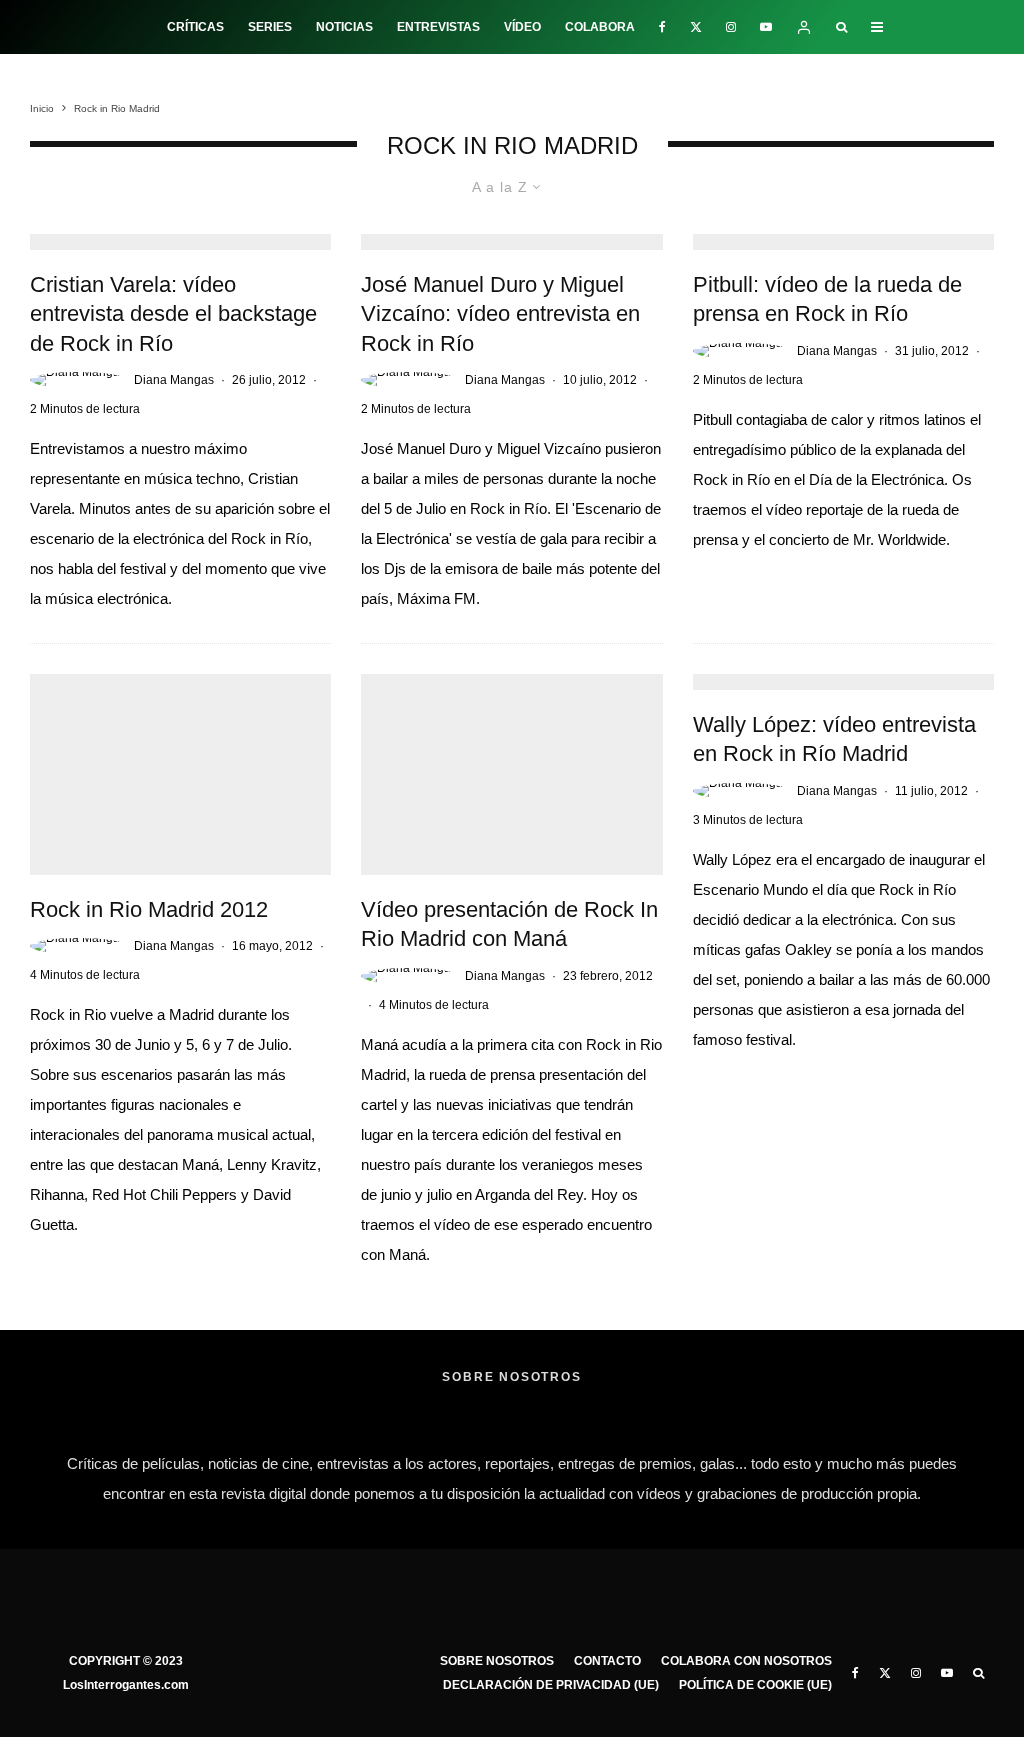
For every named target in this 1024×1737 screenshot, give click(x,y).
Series (270, 27)
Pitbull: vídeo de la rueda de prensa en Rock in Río (827, 299)
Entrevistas (438, 27)
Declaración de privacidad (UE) (551, 1685)
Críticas (195, 27)
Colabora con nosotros (746, 1661)
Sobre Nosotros (497, 1661)
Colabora (600, 27)
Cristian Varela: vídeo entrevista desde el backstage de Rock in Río (173, 314)
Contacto (607, 1661)
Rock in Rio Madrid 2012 (149, 909)
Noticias (344, 27)
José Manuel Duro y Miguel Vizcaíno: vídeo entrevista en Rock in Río (500, 314)
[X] (696, 27)
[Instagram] (731, 27)
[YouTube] (766, 27)
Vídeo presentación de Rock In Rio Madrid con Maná (509, 924)
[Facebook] (662, 27)
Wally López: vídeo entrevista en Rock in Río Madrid (834, 739)
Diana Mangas (174, 380)
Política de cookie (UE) (755, 1685)
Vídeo (522, 27)
